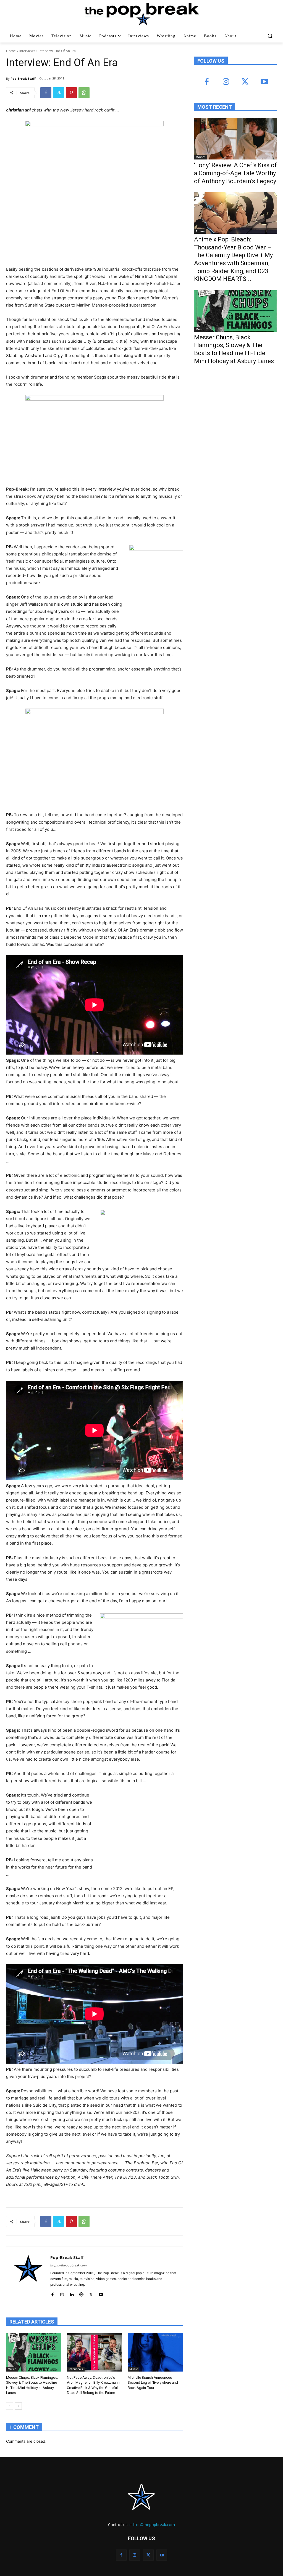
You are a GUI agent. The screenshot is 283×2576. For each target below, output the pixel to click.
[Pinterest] (71, 93)
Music (12, 2369)
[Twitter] (59, 93)
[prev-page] (10, 2406)
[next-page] (18, 2406)
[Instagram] (62, 2293)
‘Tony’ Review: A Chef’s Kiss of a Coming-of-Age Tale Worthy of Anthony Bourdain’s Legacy (235, 173)
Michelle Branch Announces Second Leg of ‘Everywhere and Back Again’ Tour (153, 2382)
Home (11, 51)
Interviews (27, 51)
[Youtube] (101, 2293)
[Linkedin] (72, 2293)
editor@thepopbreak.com (152, 2525)
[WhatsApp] (84, 93)
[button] (270, 36)
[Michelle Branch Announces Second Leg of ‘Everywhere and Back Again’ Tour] (155, 2352)
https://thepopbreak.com (69, 2265)
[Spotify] (81, 2293)
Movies (201, 157)
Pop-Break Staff (23, 78)
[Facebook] (46, 93)
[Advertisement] (235, 414)
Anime (200, 231)
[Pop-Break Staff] (28, 2275)
